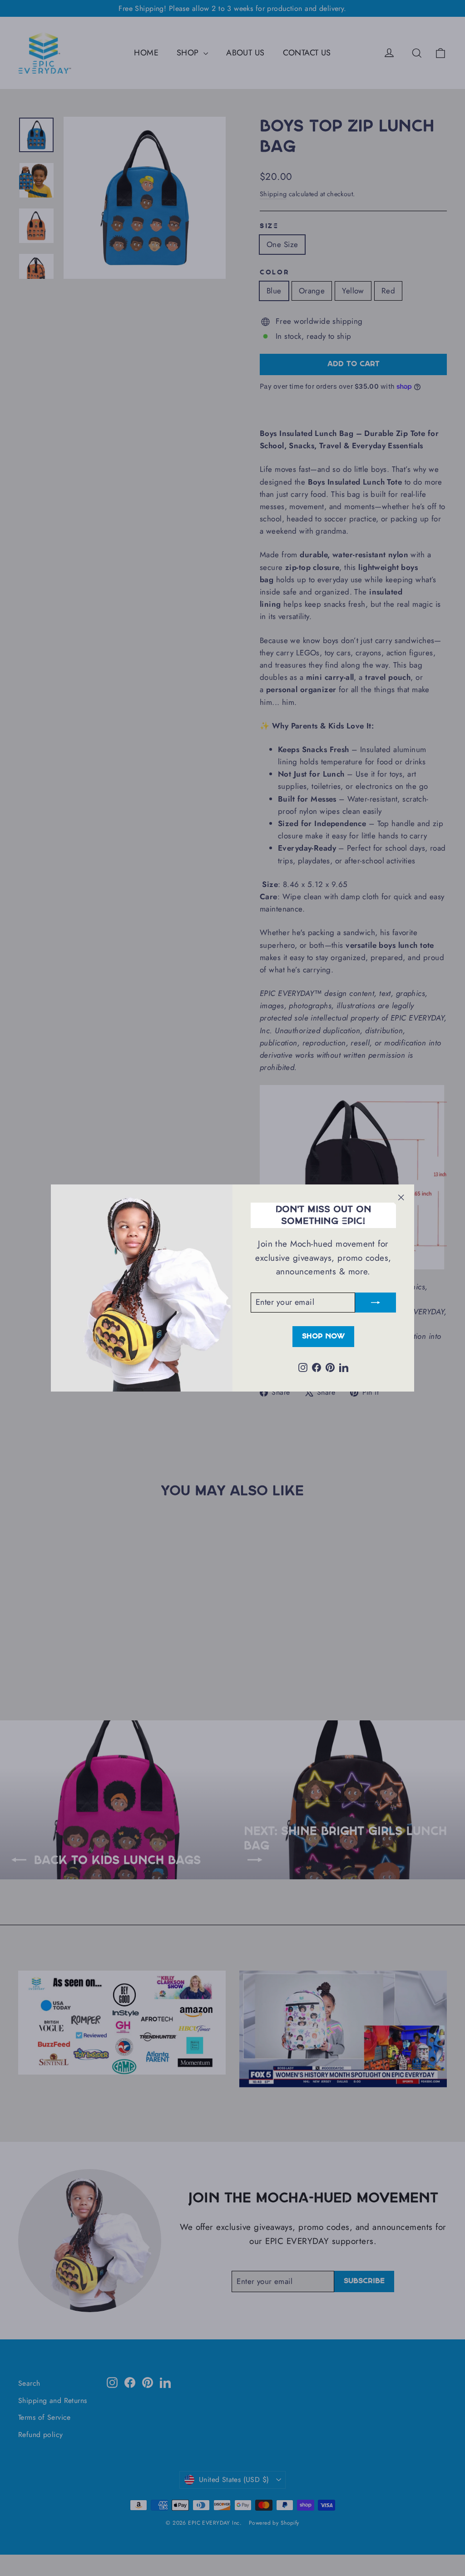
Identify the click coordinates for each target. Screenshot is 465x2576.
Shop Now (323, 1336)
